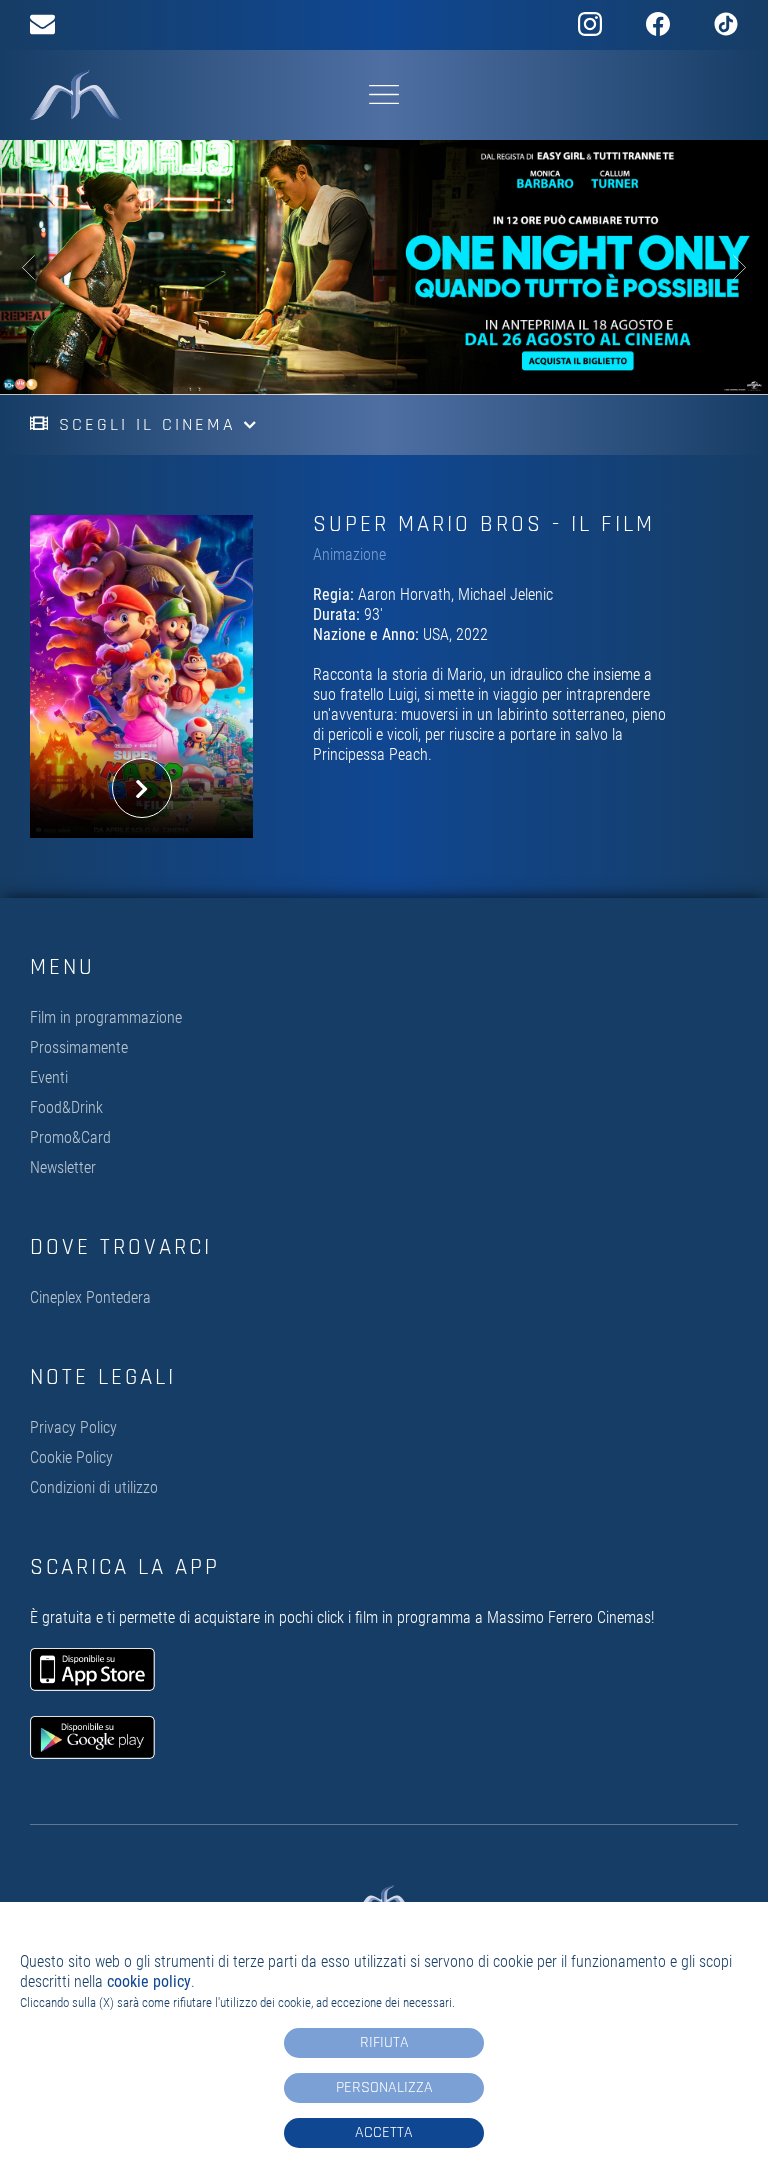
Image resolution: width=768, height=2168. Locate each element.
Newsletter (63, 1167)
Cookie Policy (71, 1457)
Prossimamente (79, 1047)
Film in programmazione (106, 1017)
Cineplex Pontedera (90, 1297)
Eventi (49, 1077)
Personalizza (384, 2087)
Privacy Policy (73, 1427)
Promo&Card (70, 1137)
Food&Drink (66, 1107)
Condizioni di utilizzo (94, 1487)
